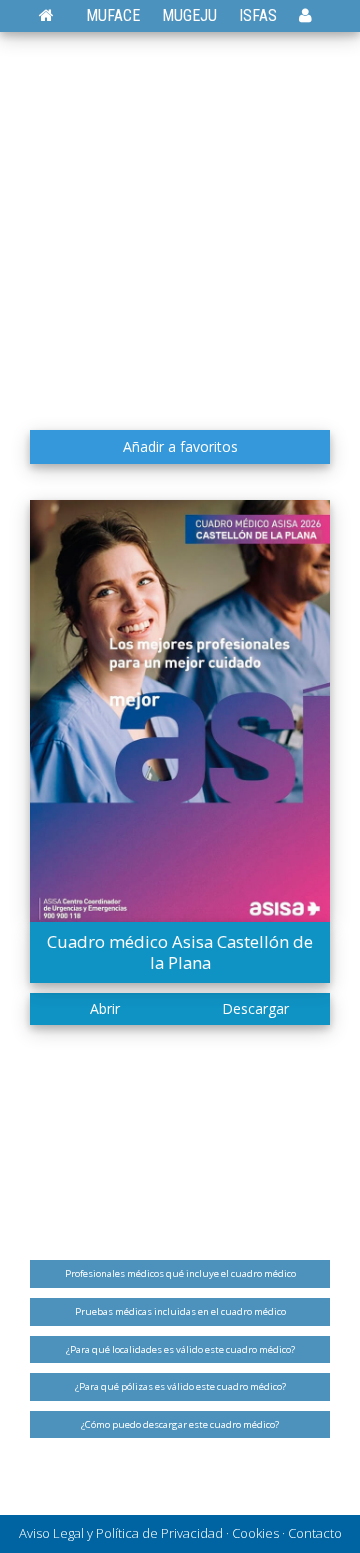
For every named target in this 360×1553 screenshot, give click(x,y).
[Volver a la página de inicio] (56, 15)
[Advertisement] (180, 230)
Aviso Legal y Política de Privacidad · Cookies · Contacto (180, 1533)
